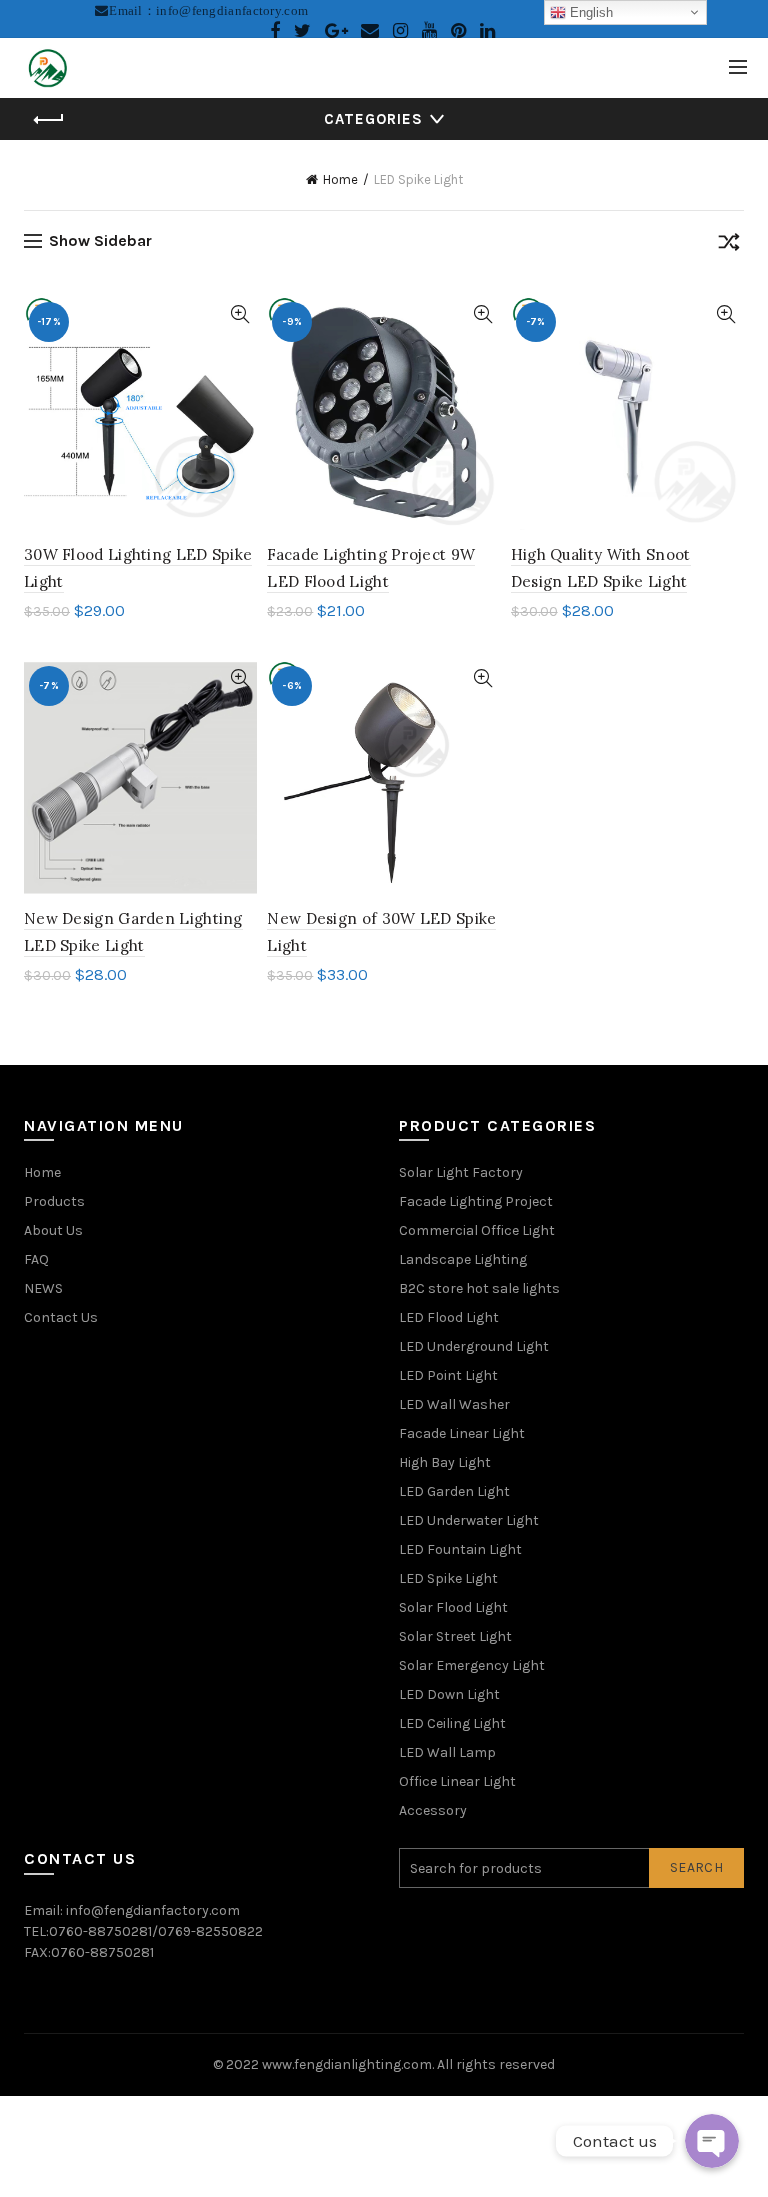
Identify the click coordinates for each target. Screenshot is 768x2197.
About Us (53, 1230)
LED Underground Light (474, 1346)
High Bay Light (445, 1462)
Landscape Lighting (463, 1259)
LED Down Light (449, 1694)
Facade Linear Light (462, 1433)
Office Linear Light (457, 1781)
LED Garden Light (454, 1491)
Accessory (433, 1810)
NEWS (43, 1288)
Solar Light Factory (461, 1172)
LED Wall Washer (454, 1404)
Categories (373, 119)
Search (696, 1867)
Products (54, 1201)
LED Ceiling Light (452, 1723)
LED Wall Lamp (447, 1752)
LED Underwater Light (469, 1520)
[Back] (49, 120)
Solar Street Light (455, 1636)
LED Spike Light (448, 1578)
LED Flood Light (449, 1317)
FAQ (36, 1259)
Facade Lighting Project (476, 1201)
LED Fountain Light (460, 1549)
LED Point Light (448, 1375)
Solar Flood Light (453, 1607)
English (589, 12)
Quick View (239, 314)
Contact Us (61, 1317)
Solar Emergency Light (472, 1665)
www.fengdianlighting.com (347, 2064)
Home (340, 179)
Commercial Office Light (477, 1230)
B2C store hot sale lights (479, 1288)
